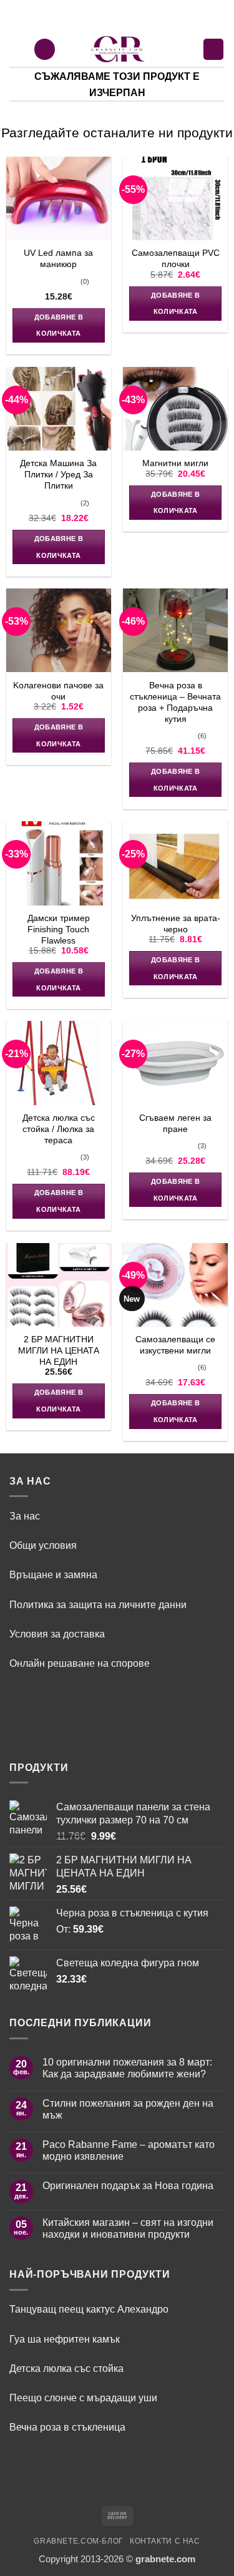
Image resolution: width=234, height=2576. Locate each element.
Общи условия (43, 1545)
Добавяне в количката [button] (59, 325)
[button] (17, 49)
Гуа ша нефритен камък (65, 2339)
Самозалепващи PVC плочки (176, 258)
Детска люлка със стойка (66, 2368)
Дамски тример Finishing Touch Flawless (59, 929)
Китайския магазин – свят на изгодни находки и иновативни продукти (128, 2228)
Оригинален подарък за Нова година (128, 2185)
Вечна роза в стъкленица (67, 2427)
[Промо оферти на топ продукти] (119, 49)
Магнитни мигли (175, 463)
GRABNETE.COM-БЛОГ (79, 2541)
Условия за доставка (57, 1634)
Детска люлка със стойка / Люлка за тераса (59, 1129)
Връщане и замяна (53, 1574)
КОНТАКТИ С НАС (165, 2541)
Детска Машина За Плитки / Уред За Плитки (58, 474)
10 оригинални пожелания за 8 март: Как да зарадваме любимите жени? (127, 2068)
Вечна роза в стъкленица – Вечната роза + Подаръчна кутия (175, 702)
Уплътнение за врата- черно (176, 924)
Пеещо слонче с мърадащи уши (85, 2398)
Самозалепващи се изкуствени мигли (175, 1345)
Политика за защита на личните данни (98, 1604)
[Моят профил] (187, 49)
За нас (25, 1516)
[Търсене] (45, 49)
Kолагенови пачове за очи (58, 691)
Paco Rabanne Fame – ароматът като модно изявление (129, 2150)
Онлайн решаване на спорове (80, 1663)
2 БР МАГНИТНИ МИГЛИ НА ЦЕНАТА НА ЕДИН (59, 1350)
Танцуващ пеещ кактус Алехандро (89, 2309)
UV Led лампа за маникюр (58, 258)
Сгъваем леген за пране (175, 1123)
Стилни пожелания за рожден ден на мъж (128, 2109)
